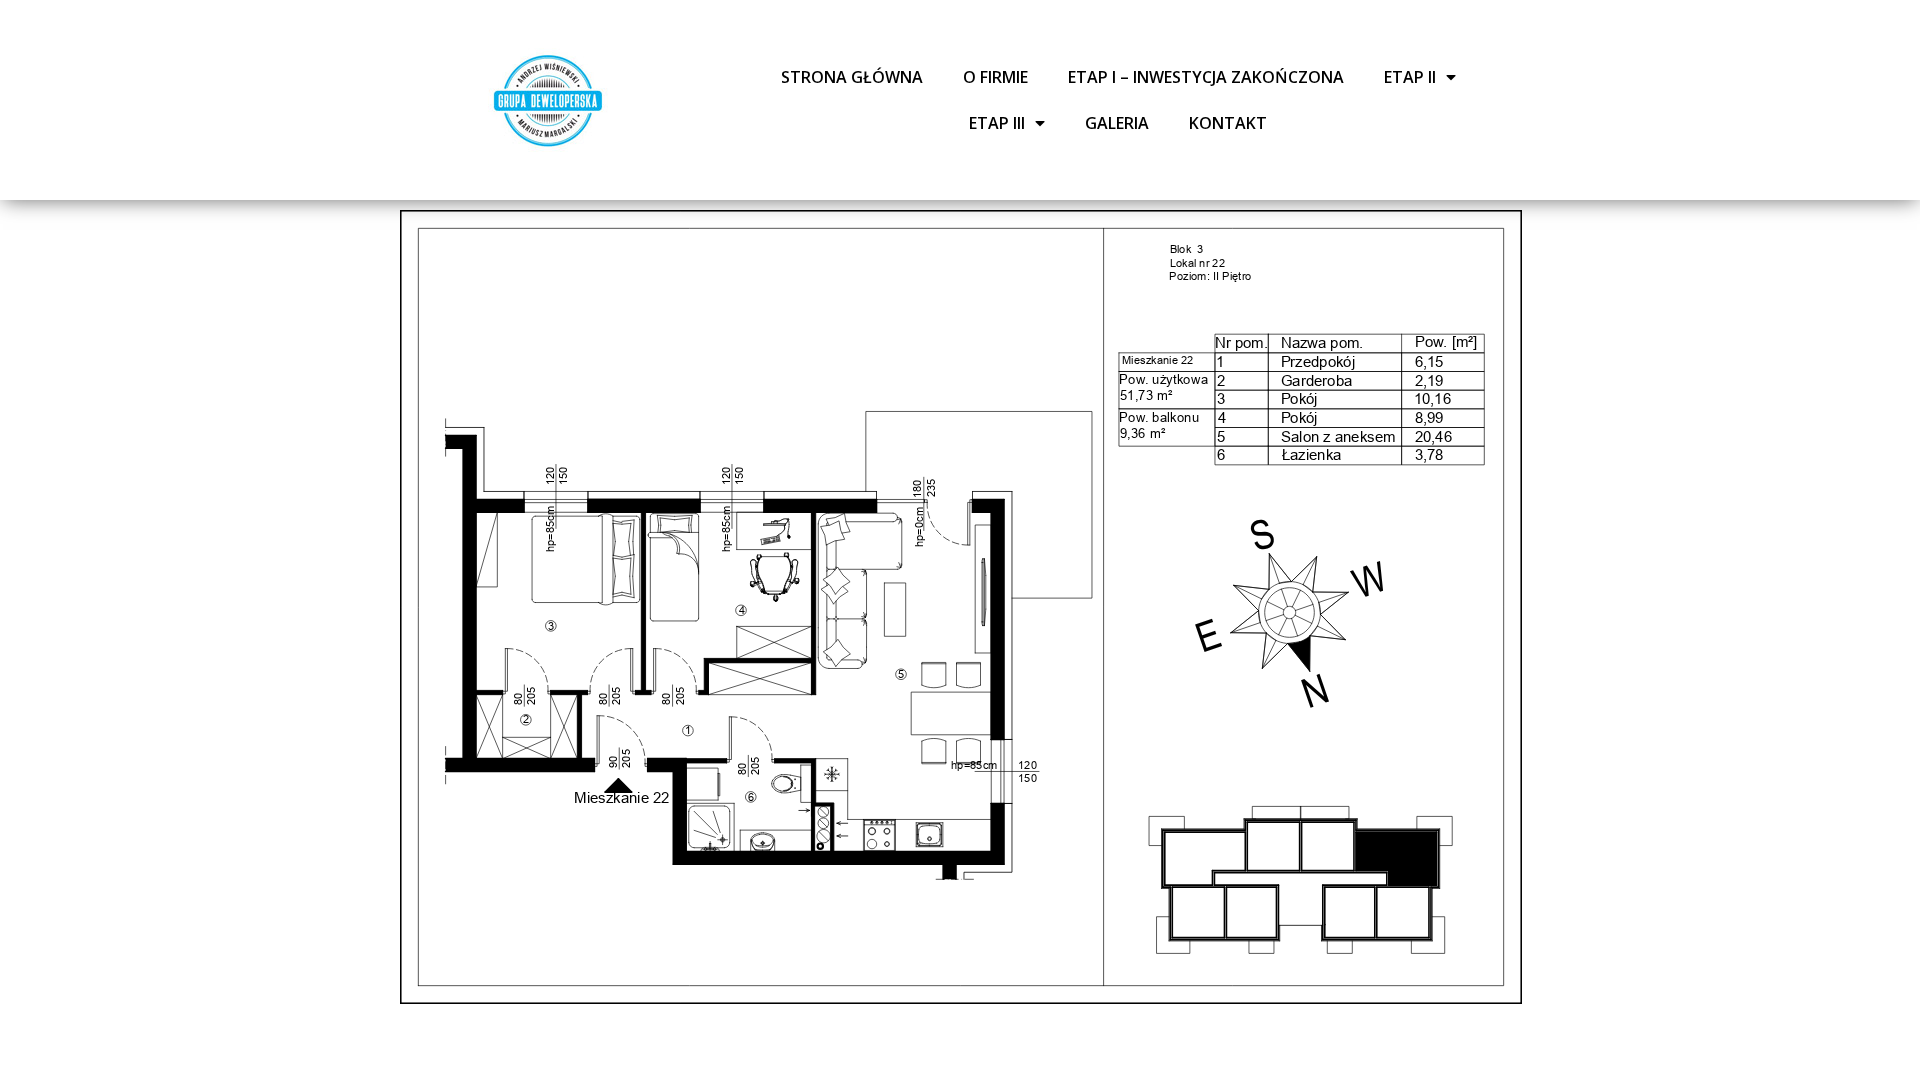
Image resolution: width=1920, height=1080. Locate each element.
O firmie (995, 77)
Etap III (997, 123)
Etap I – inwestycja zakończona (1206, 77)
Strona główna (852, 77)
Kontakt (1228, 123)
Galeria (1117, 123)
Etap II (1410, 77)
